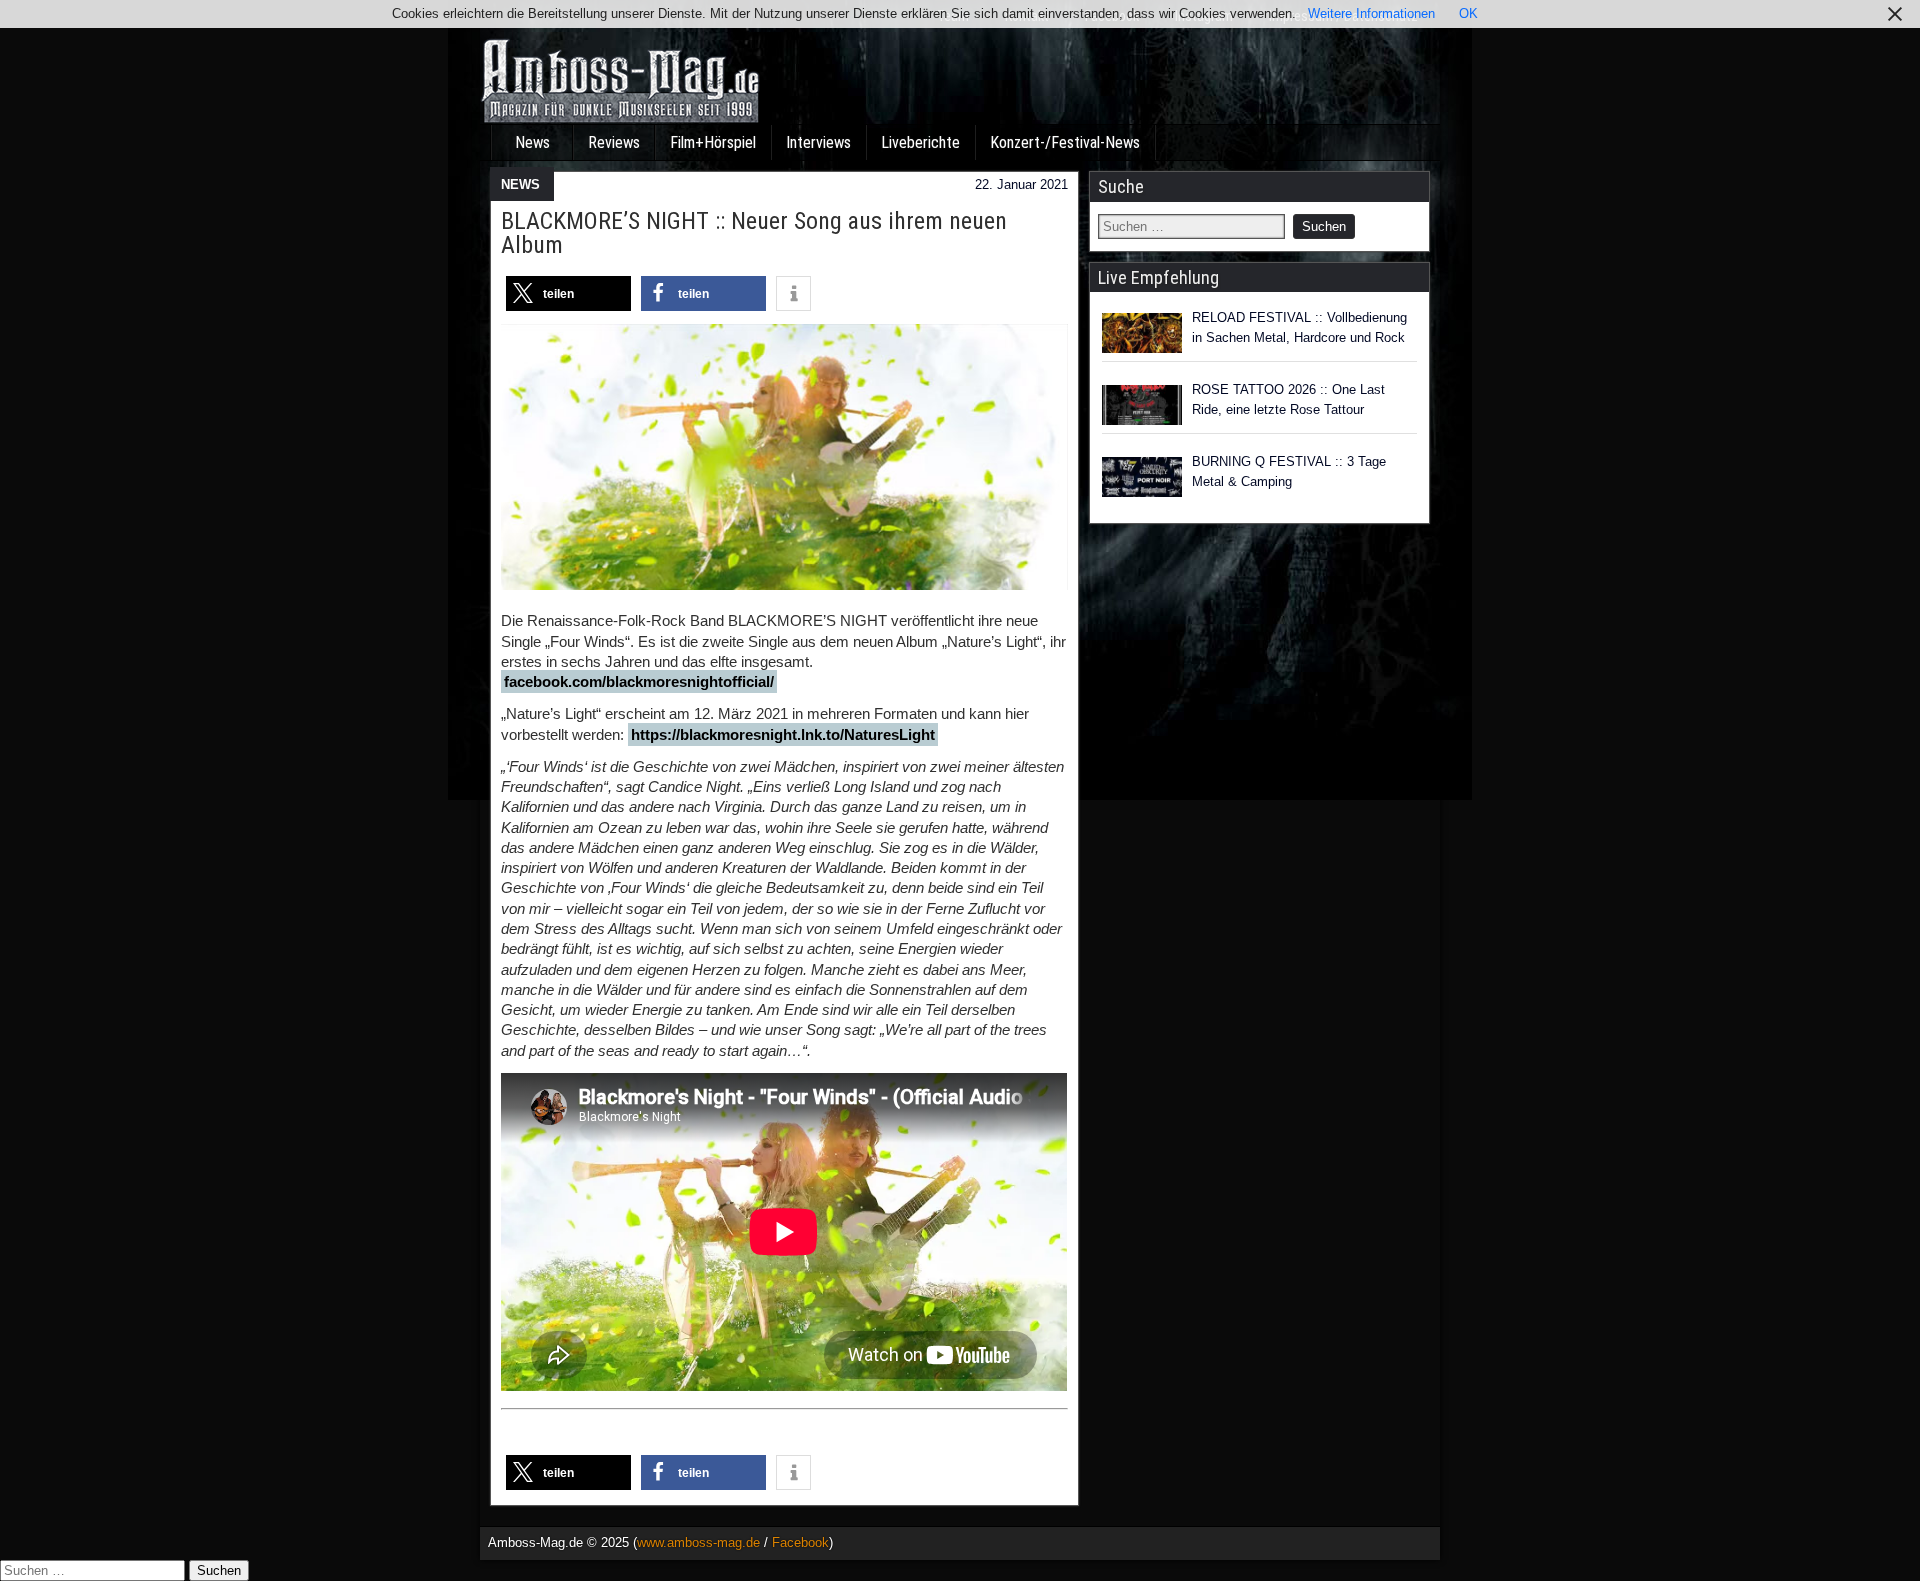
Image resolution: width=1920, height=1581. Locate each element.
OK (1468, 13)
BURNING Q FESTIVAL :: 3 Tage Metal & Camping (1289, 471)
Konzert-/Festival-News (1065, 142)
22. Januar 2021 (1021, 184)
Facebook (800, 1542)
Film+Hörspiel (713, 142)
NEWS (520, 184)
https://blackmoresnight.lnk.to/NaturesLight (783, 734)
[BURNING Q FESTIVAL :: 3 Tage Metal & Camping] (1142, 477)
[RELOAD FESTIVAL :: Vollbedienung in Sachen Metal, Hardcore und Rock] (1142, 333)
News (532, 142)
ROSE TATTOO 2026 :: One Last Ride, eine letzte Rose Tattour (1288, 399)
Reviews (614, 142)
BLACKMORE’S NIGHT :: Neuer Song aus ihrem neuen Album (754, 233)
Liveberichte (920, 142)
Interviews (818, 142)
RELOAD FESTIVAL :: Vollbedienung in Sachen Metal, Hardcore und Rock (1299, 327)
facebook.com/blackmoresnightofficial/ (639, 681)
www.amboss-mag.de (698, 1542)
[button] (568, 293)
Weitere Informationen (1371, 13)
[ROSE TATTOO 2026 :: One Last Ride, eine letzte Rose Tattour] (1142, 405)
